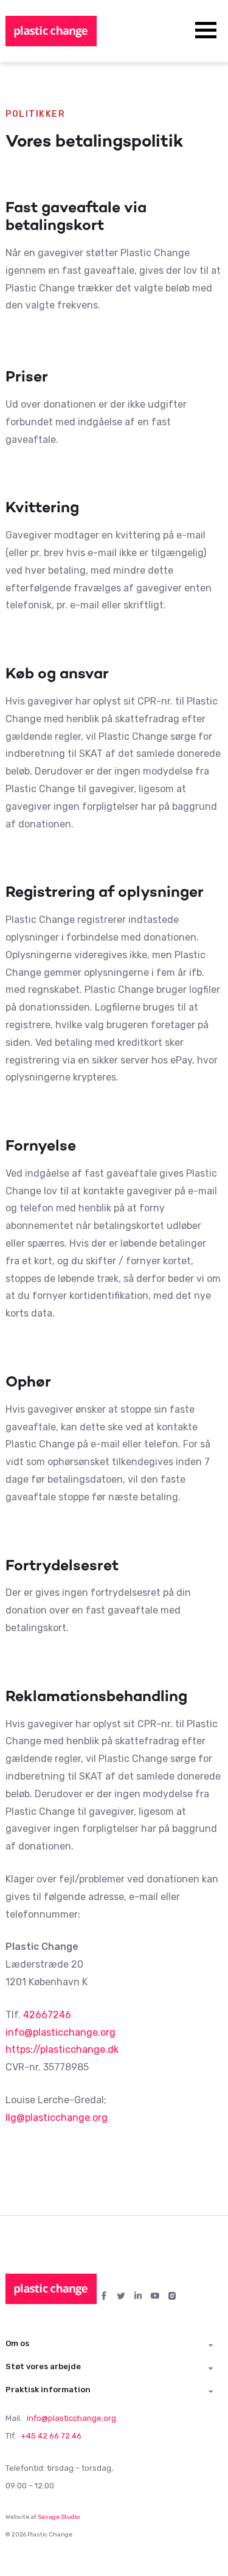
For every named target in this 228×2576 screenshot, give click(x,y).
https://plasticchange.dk (62, 2049)
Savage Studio (59, 2517)
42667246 (47, 2015)
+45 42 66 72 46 (51, 2436)
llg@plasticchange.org (57, 2118)
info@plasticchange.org (60, 2032)
